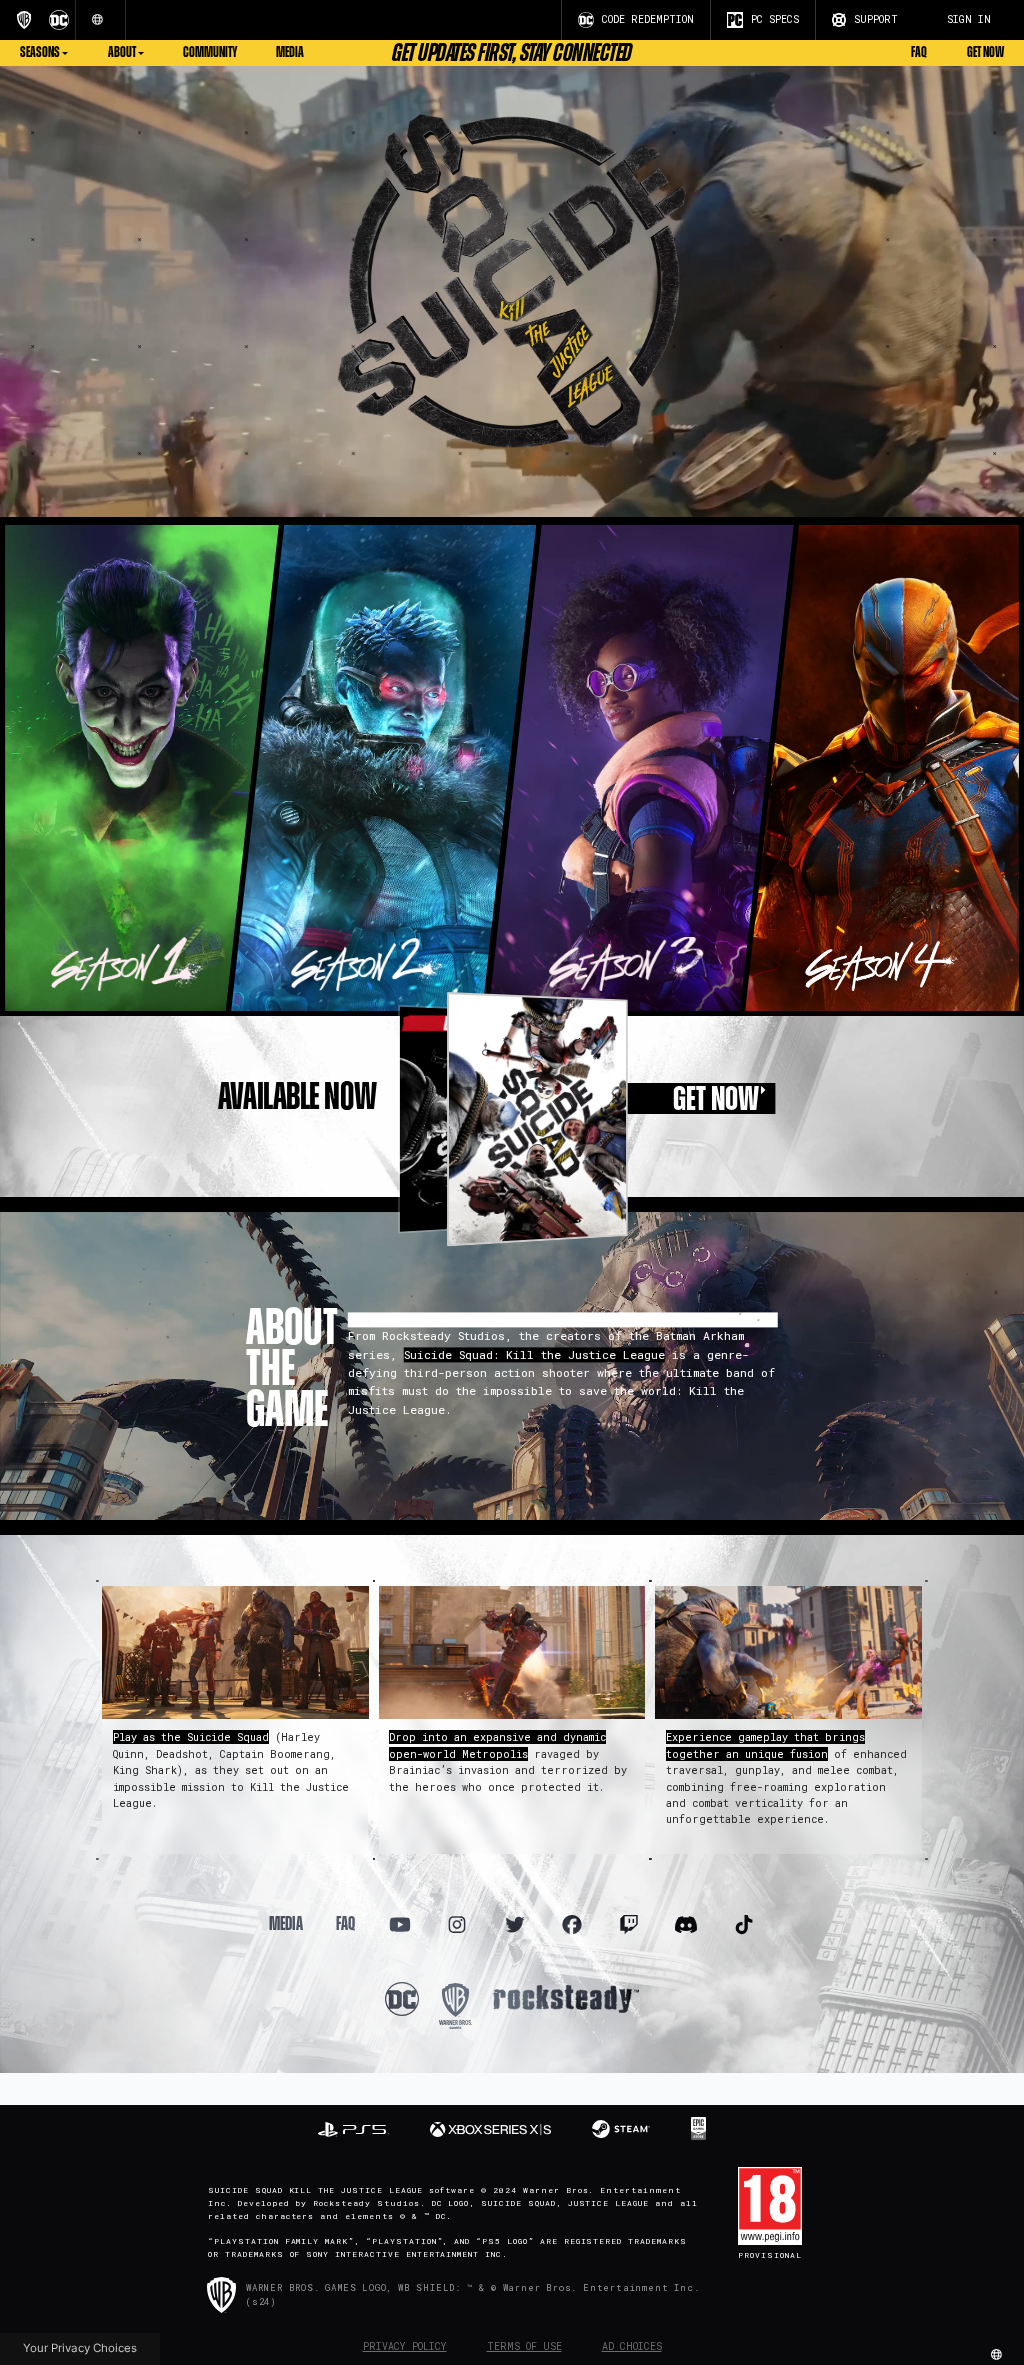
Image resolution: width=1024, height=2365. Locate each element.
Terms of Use (524, 2346)
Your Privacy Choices (80, 2348)
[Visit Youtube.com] (400, 1925)
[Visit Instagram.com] (457, 1925)
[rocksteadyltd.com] (566, 1997)
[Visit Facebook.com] (571, 1925)
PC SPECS (775, 19)
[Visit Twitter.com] (514, 1925)
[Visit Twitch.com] (629, 1925)
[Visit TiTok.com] (743, 1925)
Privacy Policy (405, 2346)
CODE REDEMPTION (648, 19)
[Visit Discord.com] (686, 1925)
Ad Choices (632, 2346)
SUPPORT (876, 19)
